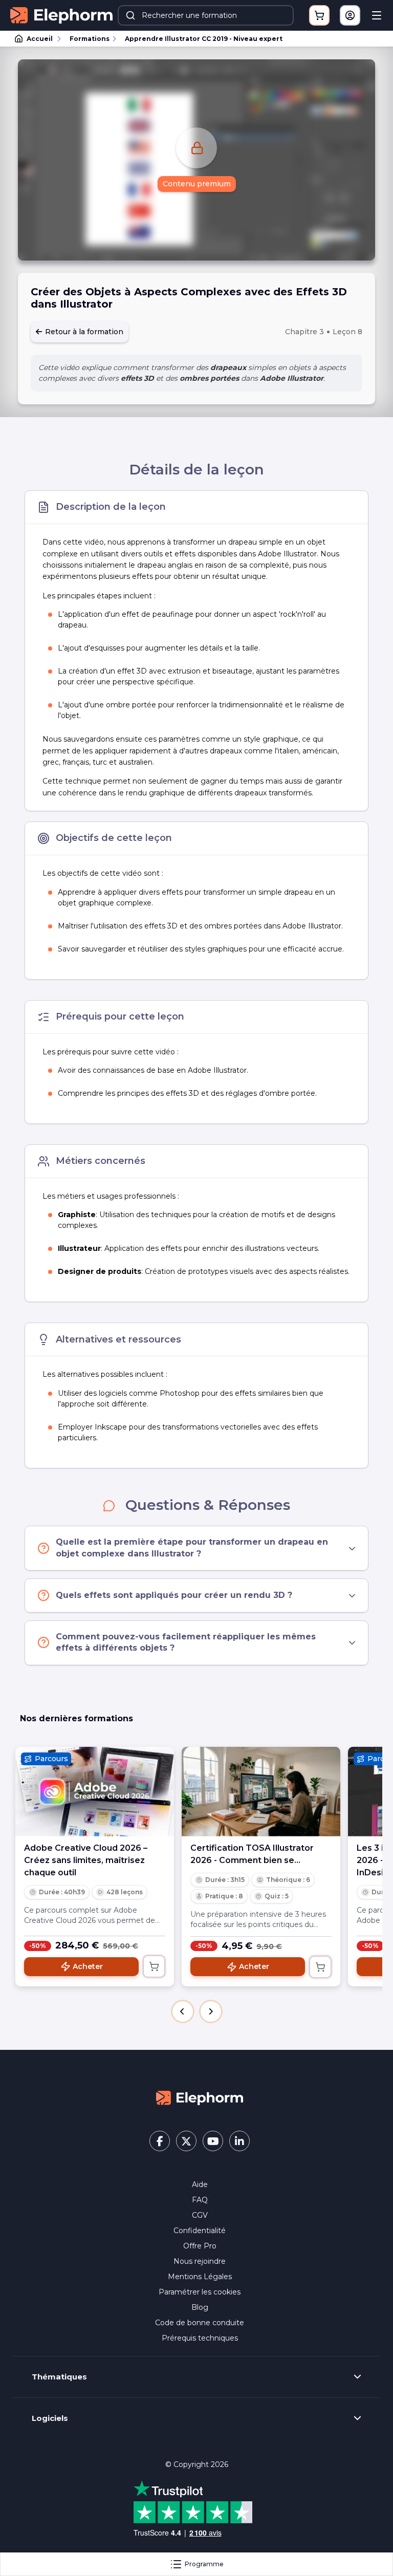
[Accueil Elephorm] (200, 2097)
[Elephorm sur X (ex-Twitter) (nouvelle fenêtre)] (186, 2141)
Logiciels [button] (50, 2418)
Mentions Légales (200, 2277)
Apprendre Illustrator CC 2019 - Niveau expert (204, 39)
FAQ (200, 2200)
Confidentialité (200, 2231)
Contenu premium (197, 184)
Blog (200, 2307)
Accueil (40, 39)
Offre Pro (200, 2246)
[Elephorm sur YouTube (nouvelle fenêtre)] (213, 2141)
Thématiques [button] (59, 2377)
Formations (90, 39)
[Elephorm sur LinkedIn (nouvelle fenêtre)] (239, 2141)
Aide (200, 2184)
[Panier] (319, 15)
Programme (204, 2564)
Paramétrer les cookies (200, 2292)
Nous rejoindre (200, 2261)
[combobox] (206, 15)
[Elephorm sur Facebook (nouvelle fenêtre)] (160, 2141)
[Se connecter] (350, 15)
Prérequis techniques (200, 2338)
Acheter (88, 1966)
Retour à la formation (83, 332)
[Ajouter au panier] (154, 1966)
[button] (183, 2011)
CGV (200, 2215)
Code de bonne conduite (200, 2323)
